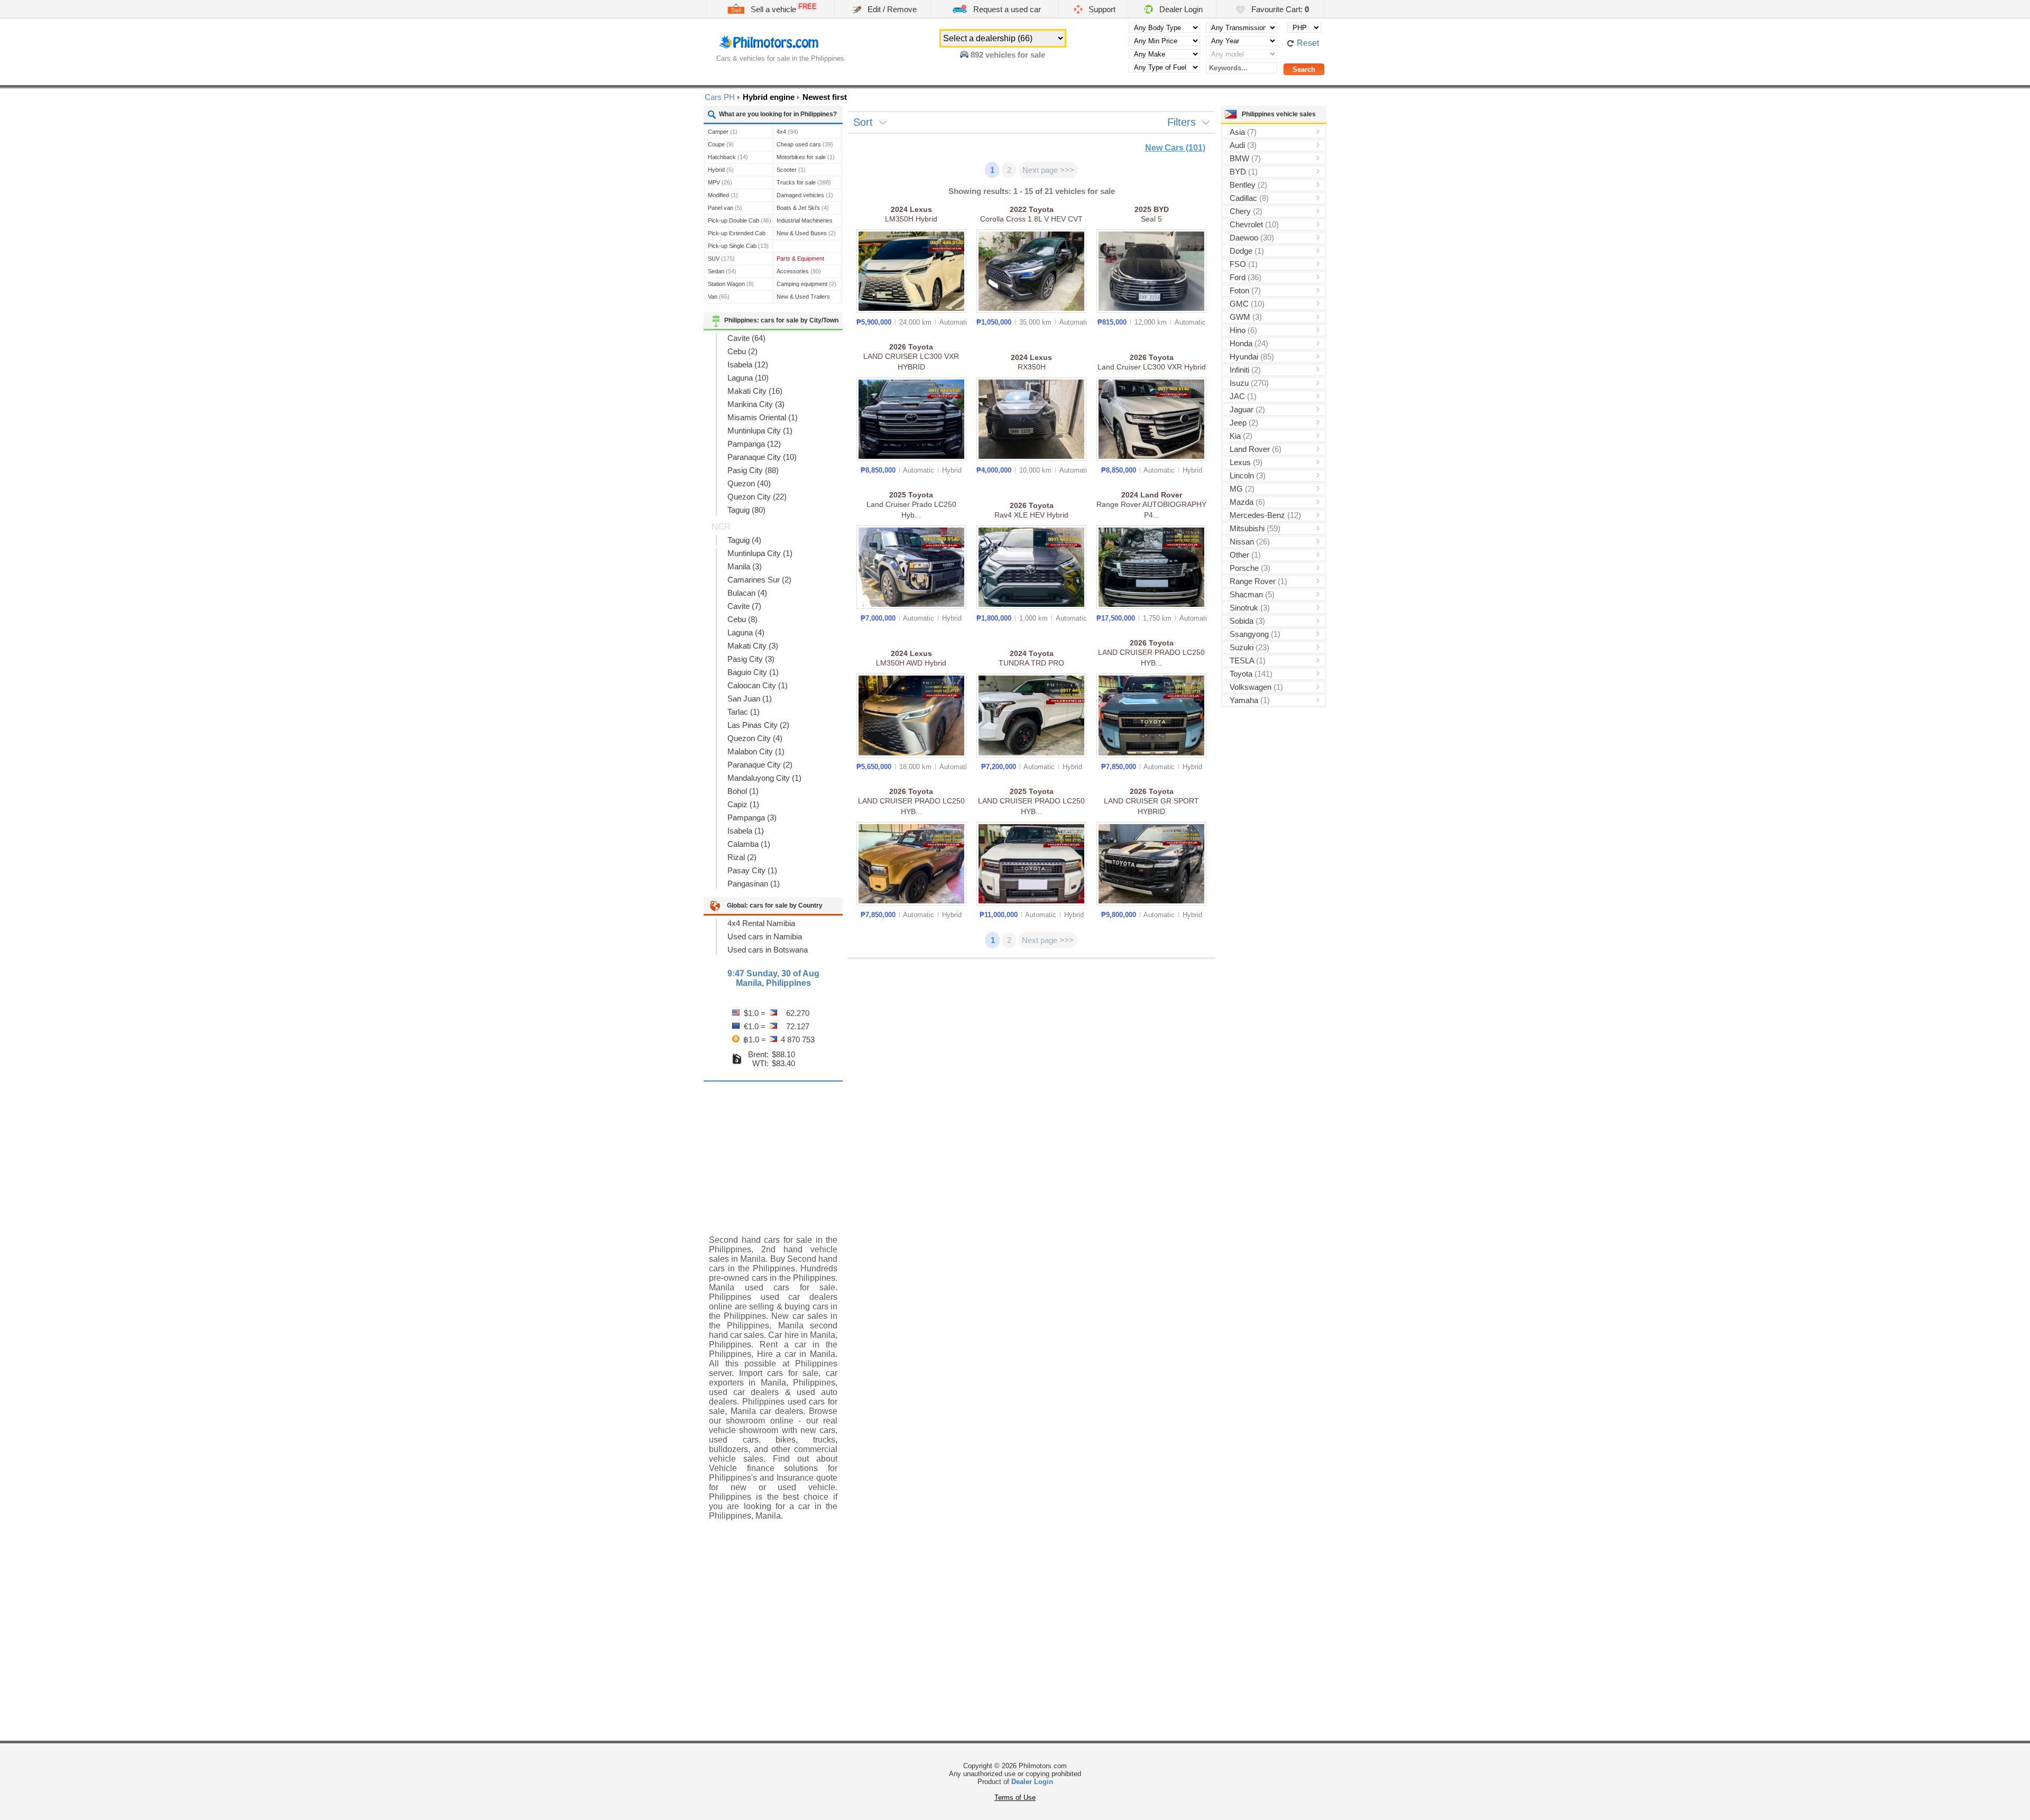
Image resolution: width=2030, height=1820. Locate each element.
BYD (1244, 172)
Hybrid (721, 170)
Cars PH (720, 97)
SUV (721, 258)
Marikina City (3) (756, 404)
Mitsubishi (1255, 528)
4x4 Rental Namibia (761, 923)
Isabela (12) (748, 364)
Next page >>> (1048, 170)
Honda (1249, 343)
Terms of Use (1015, 1798)
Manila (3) (745, 566)
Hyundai (1252, 357)
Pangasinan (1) (754, 884)
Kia (1241, 436)
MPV (720, 182)
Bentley (1248, 185)
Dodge (1247, 251)
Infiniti (1245, 370)
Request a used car (1006, 9)
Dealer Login (1180, 9)
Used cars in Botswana (768, 950)
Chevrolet (1254, 224)
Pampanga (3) (752, 817)
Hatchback (728, 157)
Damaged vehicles (805, 195)
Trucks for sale (804, 182)
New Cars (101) (1175, 148)
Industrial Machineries (805, 222)
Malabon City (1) (756, 751)
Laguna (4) (746, 632)
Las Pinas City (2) (758, 725)
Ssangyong (1255, 634)
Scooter (791, 170)
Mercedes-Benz (1265, 515)
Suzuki (1249, 647)
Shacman (1252, 594)
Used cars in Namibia (765, 936)
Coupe (721, 144)
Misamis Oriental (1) (763, 417)
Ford (1245, 277)
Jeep (1244, 423)
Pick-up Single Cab (738, 246)
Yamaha (1250, 700)
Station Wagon (731, 284)
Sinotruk (1250, 608)
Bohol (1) (743, 791)
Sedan (722, 271)
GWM (1246, 317)
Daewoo (1252, 238)
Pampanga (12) (754, 444)
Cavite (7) (744, 606)
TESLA (1248, 660)
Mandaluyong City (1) (764, 778)
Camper (723, 132)
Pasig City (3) (751, 659)
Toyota (1251, 674)
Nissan (1250, 542)
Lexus (1246, 462)
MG (1242, 489)
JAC (1243, 396)
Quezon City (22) (757, 497)
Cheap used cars (805, 144)
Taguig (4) (744, 540)
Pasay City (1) (752, 870)
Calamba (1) (749, 844)
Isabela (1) (746, 831)
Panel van (725, 208)
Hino (1243, 330)
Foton (1245, 290)
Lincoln (1248, 475)
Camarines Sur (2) (759, 580)
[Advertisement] (773, 1150)
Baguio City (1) (753, 672)
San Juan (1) (750, 699)
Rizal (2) (742, 857)
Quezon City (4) (755, 738)
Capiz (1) (743, 804)
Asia (1243, 132)
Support (1101, 9)
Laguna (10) (748, 378)
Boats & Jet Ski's (803, 208)
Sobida (1247, 621)
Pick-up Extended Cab (737, 234)
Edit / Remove (891, 9)
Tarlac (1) (744, 712)
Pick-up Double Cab (740, 220)
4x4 (787, 132)
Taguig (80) (746, 510)
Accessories (799, 271)
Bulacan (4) (747, 593)
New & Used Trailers (803, 298)
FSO (1244, 264)
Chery (1246, 211)
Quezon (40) (749, 483)
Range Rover (1258, 581)
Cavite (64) (746, 338)
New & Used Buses (806, 233)
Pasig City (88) (753, 470)
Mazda (1247, 502)
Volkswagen (1256, 687)
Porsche (1250, 568)
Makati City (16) (755, 391)
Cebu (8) (742, 619)
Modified (723, 195)
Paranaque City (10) (762, 457)
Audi (1243, 145)
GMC (1247, 304)
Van (719, 297)
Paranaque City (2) (760, 765)
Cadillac (1249, 198)
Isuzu (1249, 383)
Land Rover (1256, 449)
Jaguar (1247, 409)
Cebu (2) (742, 351)
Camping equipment (806, 284)
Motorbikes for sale (806, 157)
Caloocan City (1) (758, 685)
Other (1245, 555)
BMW (1245, 158)
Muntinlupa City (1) (760, 431)
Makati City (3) (753, 646)
